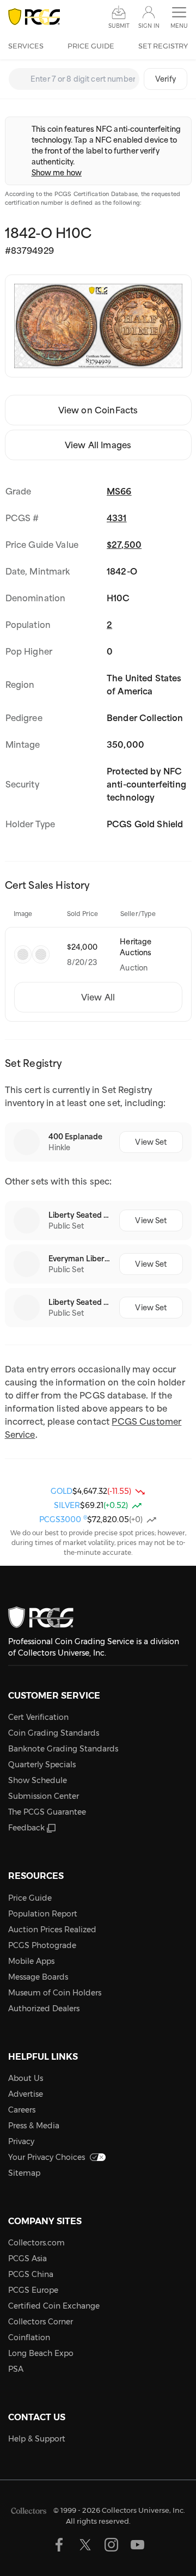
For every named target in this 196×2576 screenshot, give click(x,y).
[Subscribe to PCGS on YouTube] (137, 2545)
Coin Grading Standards (54, 1733)
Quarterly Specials (42, 1765)
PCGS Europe (33, 2290)
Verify (166, 79)
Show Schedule (38, 1780)
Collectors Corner (41, 2322)
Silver (67, 1505)
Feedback (26, 1828)
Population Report (43, 1914)
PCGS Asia (27, 2258)
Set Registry (163, 46)
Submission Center (44, 1796)
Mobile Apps (31, 1961)
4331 (117, 518)
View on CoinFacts (98, 410)
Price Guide (91, 46)
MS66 (119, 491)
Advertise (26, 2094)
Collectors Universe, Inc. (143, 2510)
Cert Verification (38, 1717)
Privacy (21, 2141)
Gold (62, 1491)
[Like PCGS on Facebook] (59, 2545)
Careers (22, 2110)
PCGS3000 (63, 1519)
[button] (179, 18)
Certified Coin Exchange (54, 2306)
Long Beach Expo (41, 2353)
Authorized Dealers (44, 2009)
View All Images (98, 445)
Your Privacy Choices (47, 2157)
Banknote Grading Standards (63, 1749)
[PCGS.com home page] (34, 17)
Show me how (57, 173)
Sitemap (24, 2173)
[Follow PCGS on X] (85, 2545)
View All (98, 997)
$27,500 (124, 545)
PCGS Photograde (42, 1945)
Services (26, 46)
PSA (16, 2369)
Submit (119, 26)
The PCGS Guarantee (47, 1812)
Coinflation (29, 2337)
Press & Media (34, 2126)
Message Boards (38, 1977)
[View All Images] (98, 326)
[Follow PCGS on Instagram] (111, 2545)
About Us (26, 2078)
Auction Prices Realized (52, 1930)
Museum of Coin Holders (55, 1993)
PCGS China (31, 2274)
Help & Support (37, 2439)
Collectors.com (36, 2243)
